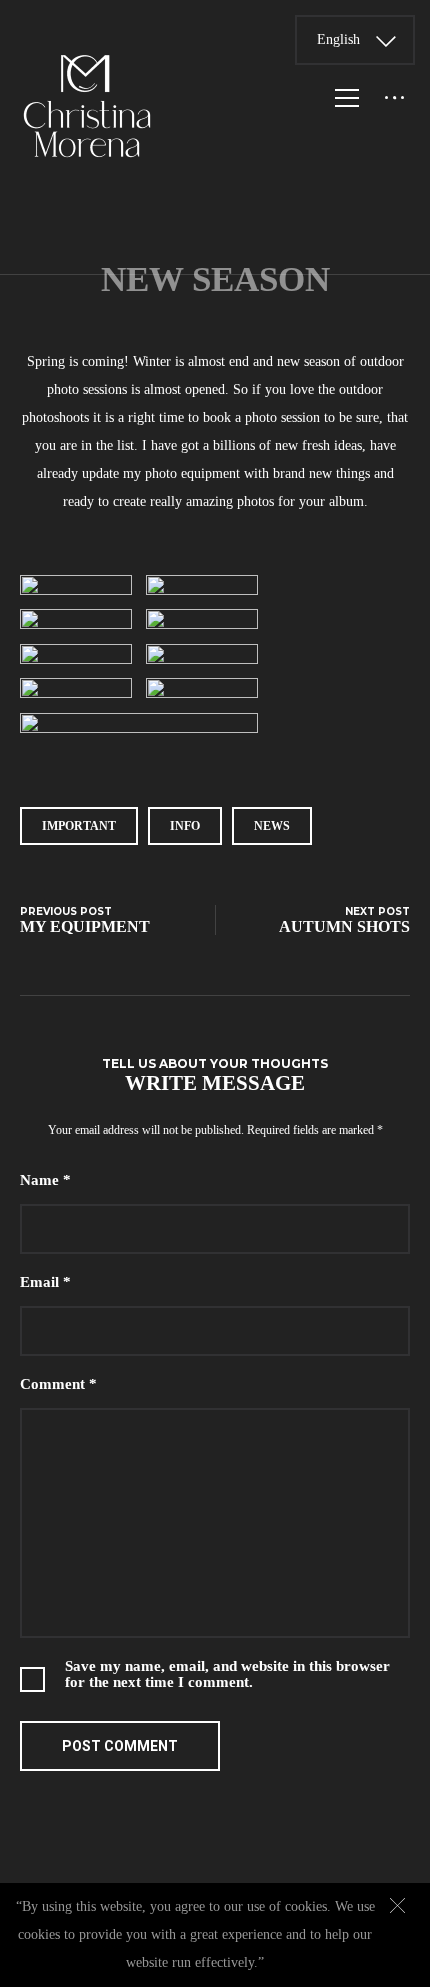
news (272, 826)
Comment (58, 1384)
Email (45, 1282)
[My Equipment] (95, 920)
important (79, 826)
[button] (397, 1905)
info (185, 826)
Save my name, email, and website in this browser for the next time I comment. (227, 1674)
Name (45, 1180)
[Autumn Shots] (334, 920)
